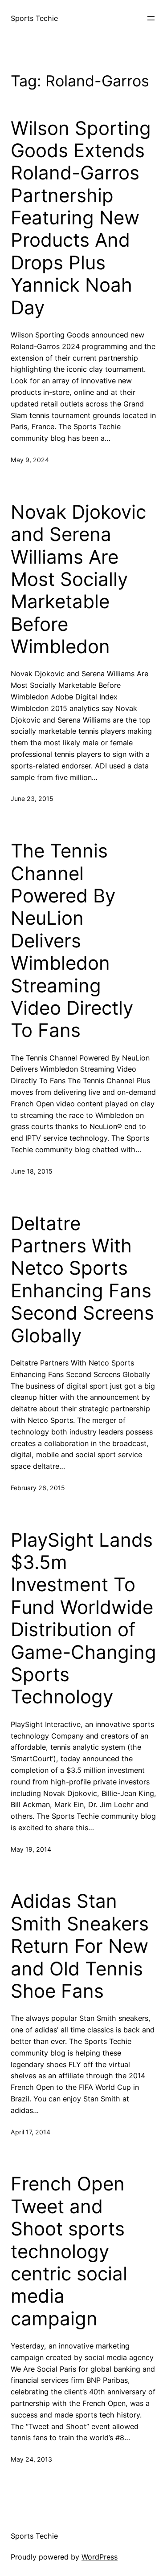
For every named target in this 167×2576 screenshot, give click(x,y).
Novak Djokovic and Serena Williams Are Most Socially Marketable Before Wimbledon (78, 579)
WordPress (100, 2557)
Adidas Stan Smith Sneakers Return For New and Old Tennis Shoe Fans (80, 1946)
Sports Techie (34, 18)
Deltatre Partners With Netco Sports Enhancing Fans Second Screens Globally (82, 1280)
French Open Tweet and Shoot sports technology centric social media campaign (69, 2251)
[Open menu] (151, 18)
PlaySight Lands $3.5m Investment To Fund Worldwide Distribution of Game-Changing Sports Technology (83, 1619)
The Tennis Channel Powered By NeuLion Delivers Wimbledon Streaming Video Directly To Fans (72, 941)
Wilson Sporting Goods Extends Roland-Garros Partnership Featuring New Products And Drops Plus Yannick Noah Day (81, 218)
